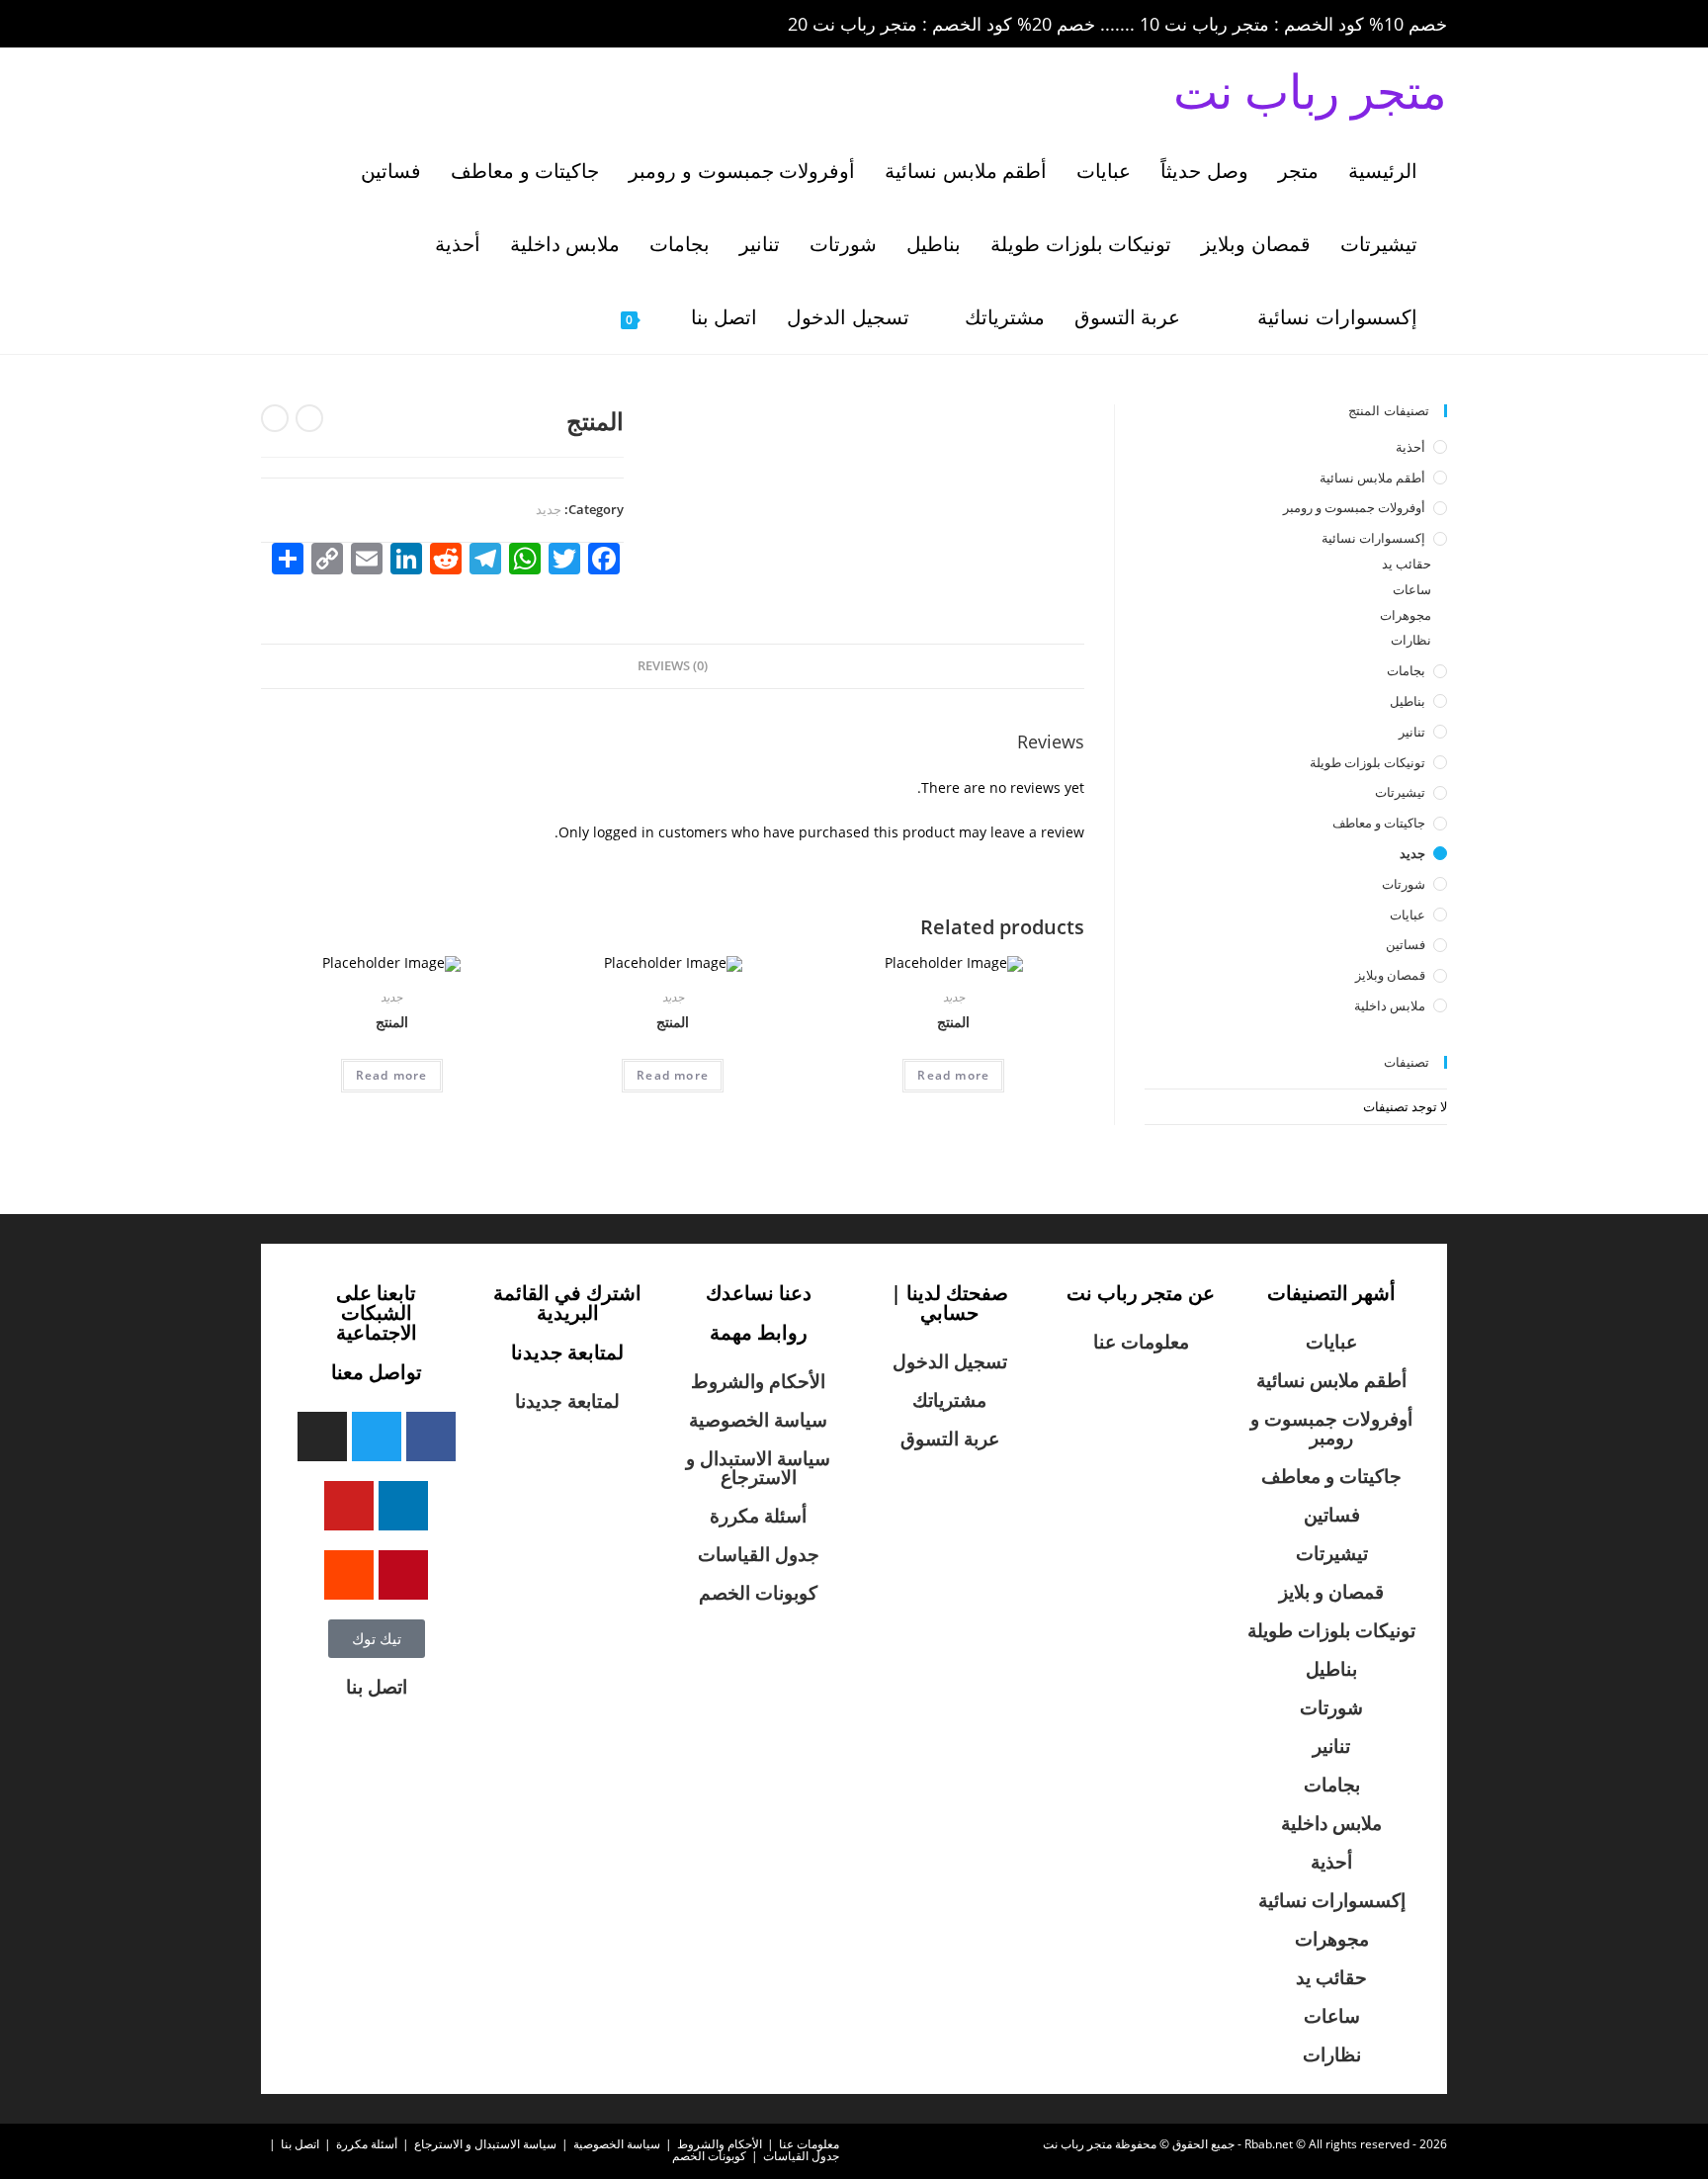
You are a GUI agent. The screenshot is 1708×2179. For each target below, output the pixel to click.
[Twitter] (377, 1437)
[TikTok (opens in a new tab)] (438, 25)
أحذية (1410, 447)
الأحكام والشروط (758, 1381)
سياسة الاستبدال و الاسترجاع (758, 1468)
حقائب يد (1407, 564)
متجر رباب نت (1310, 90)
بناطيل (1408, 701)
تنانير (1412, 732)
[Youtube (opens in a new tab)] (413, 25)
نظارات (1411, 640)
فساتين (1406, 944)
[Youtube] (349, 1506)
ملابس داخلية (1390, 1005)
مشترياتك (949, 1400)
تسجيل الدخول (950, 1361)
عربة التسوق (950, 1438)
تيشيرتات (1400, 792)
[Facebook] (431, 1437)
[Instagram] (322, 1437)
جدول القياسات (759, 1554)
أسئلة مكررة (758, 1516)
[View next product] (275, 418)
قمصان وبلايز (1390, 975)
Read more (953, 1075)
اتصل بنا (377, 1687)
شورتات (1404, 884)
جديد (549, 509)
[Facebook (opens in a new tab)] (302, 25)
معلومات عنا (1141, 1342)
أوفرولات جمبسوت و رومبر (1354, 507)
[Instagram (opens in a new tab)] (358, 25)
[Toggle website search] (575, 317)
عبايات (1408, 915)
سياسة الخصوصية (758, 1420)
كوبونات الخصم (758, 1593)
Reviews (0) (673, 666)
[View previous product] (309, 418)
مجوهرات (1406, 615)
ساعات (1412, 589)
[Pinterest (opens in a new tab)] (330, 25)
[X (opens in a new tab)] (275, 25)
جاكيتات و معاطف (1379, 823)
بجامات (1406, 670)
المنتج (953, 1022)
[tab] (673, 667)
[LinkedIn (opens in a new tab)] (385, 25)
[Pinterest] (403, 1575)
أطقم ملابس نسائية (1372, 478)
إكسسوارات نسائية (1373, 538)
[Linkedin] (403, 1506)
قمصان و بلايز (1331, 1592)
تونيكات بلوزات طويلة (1367, 762)
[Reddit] (349, 1575)
